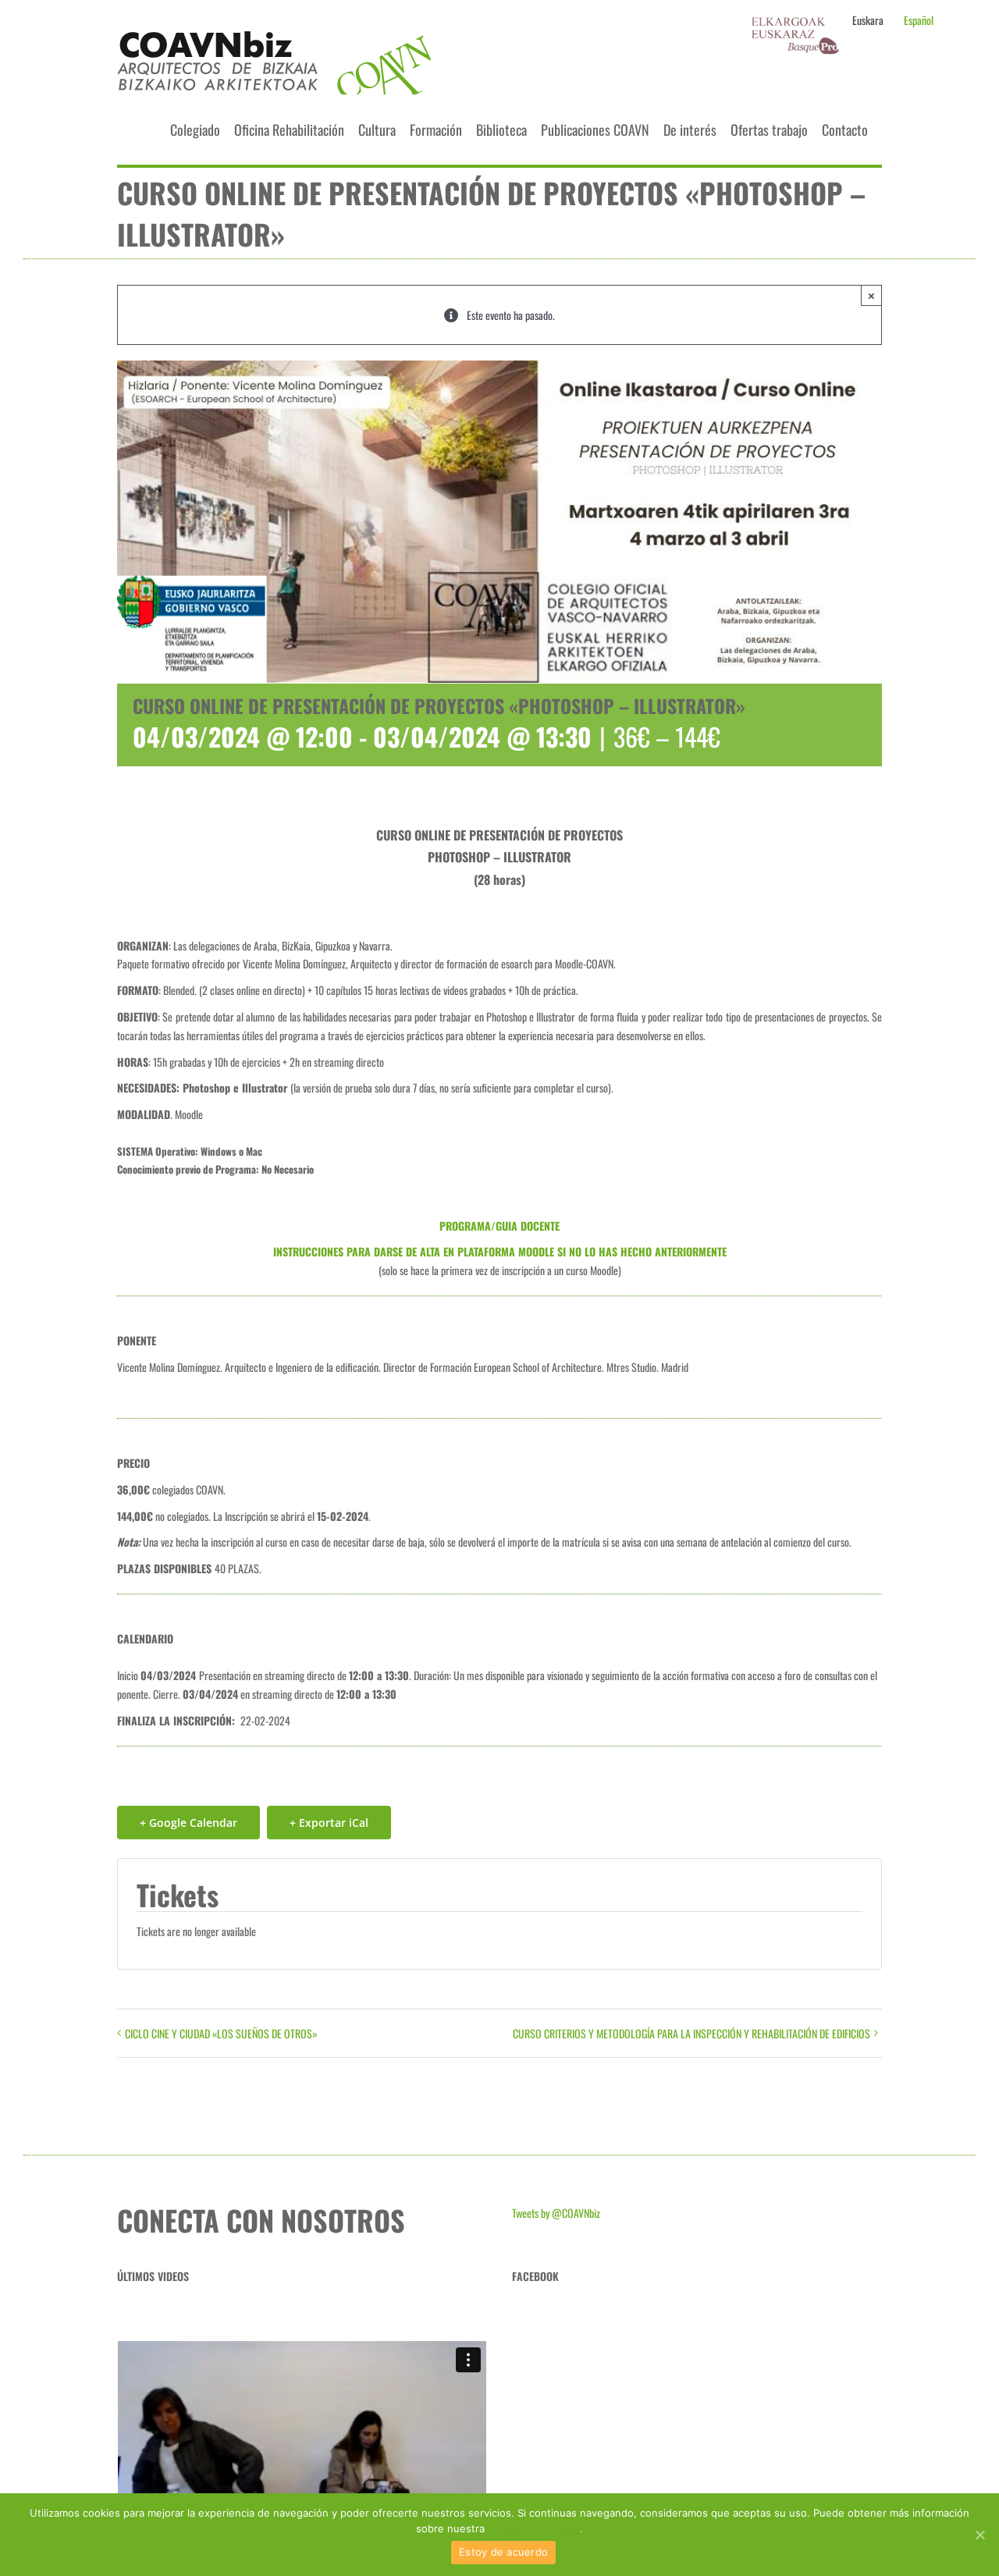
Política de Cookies (534, 2528)
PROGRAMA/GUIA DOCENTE (499, 1226)
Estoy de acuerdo (503, 2552)
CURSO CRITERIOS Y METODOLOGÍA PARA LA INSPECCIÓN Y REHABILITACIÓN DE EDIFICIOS (691, 2033)
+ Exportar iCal (329, 1823)
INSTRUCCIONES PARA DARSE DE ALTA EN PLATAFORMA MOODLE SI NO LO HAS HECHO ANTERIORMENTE (500, 1251)
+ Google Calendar (188, 1823)
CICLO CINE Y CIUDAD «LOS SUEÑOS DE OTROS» (221, 2033)
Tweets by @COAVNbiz (556, 2213)
